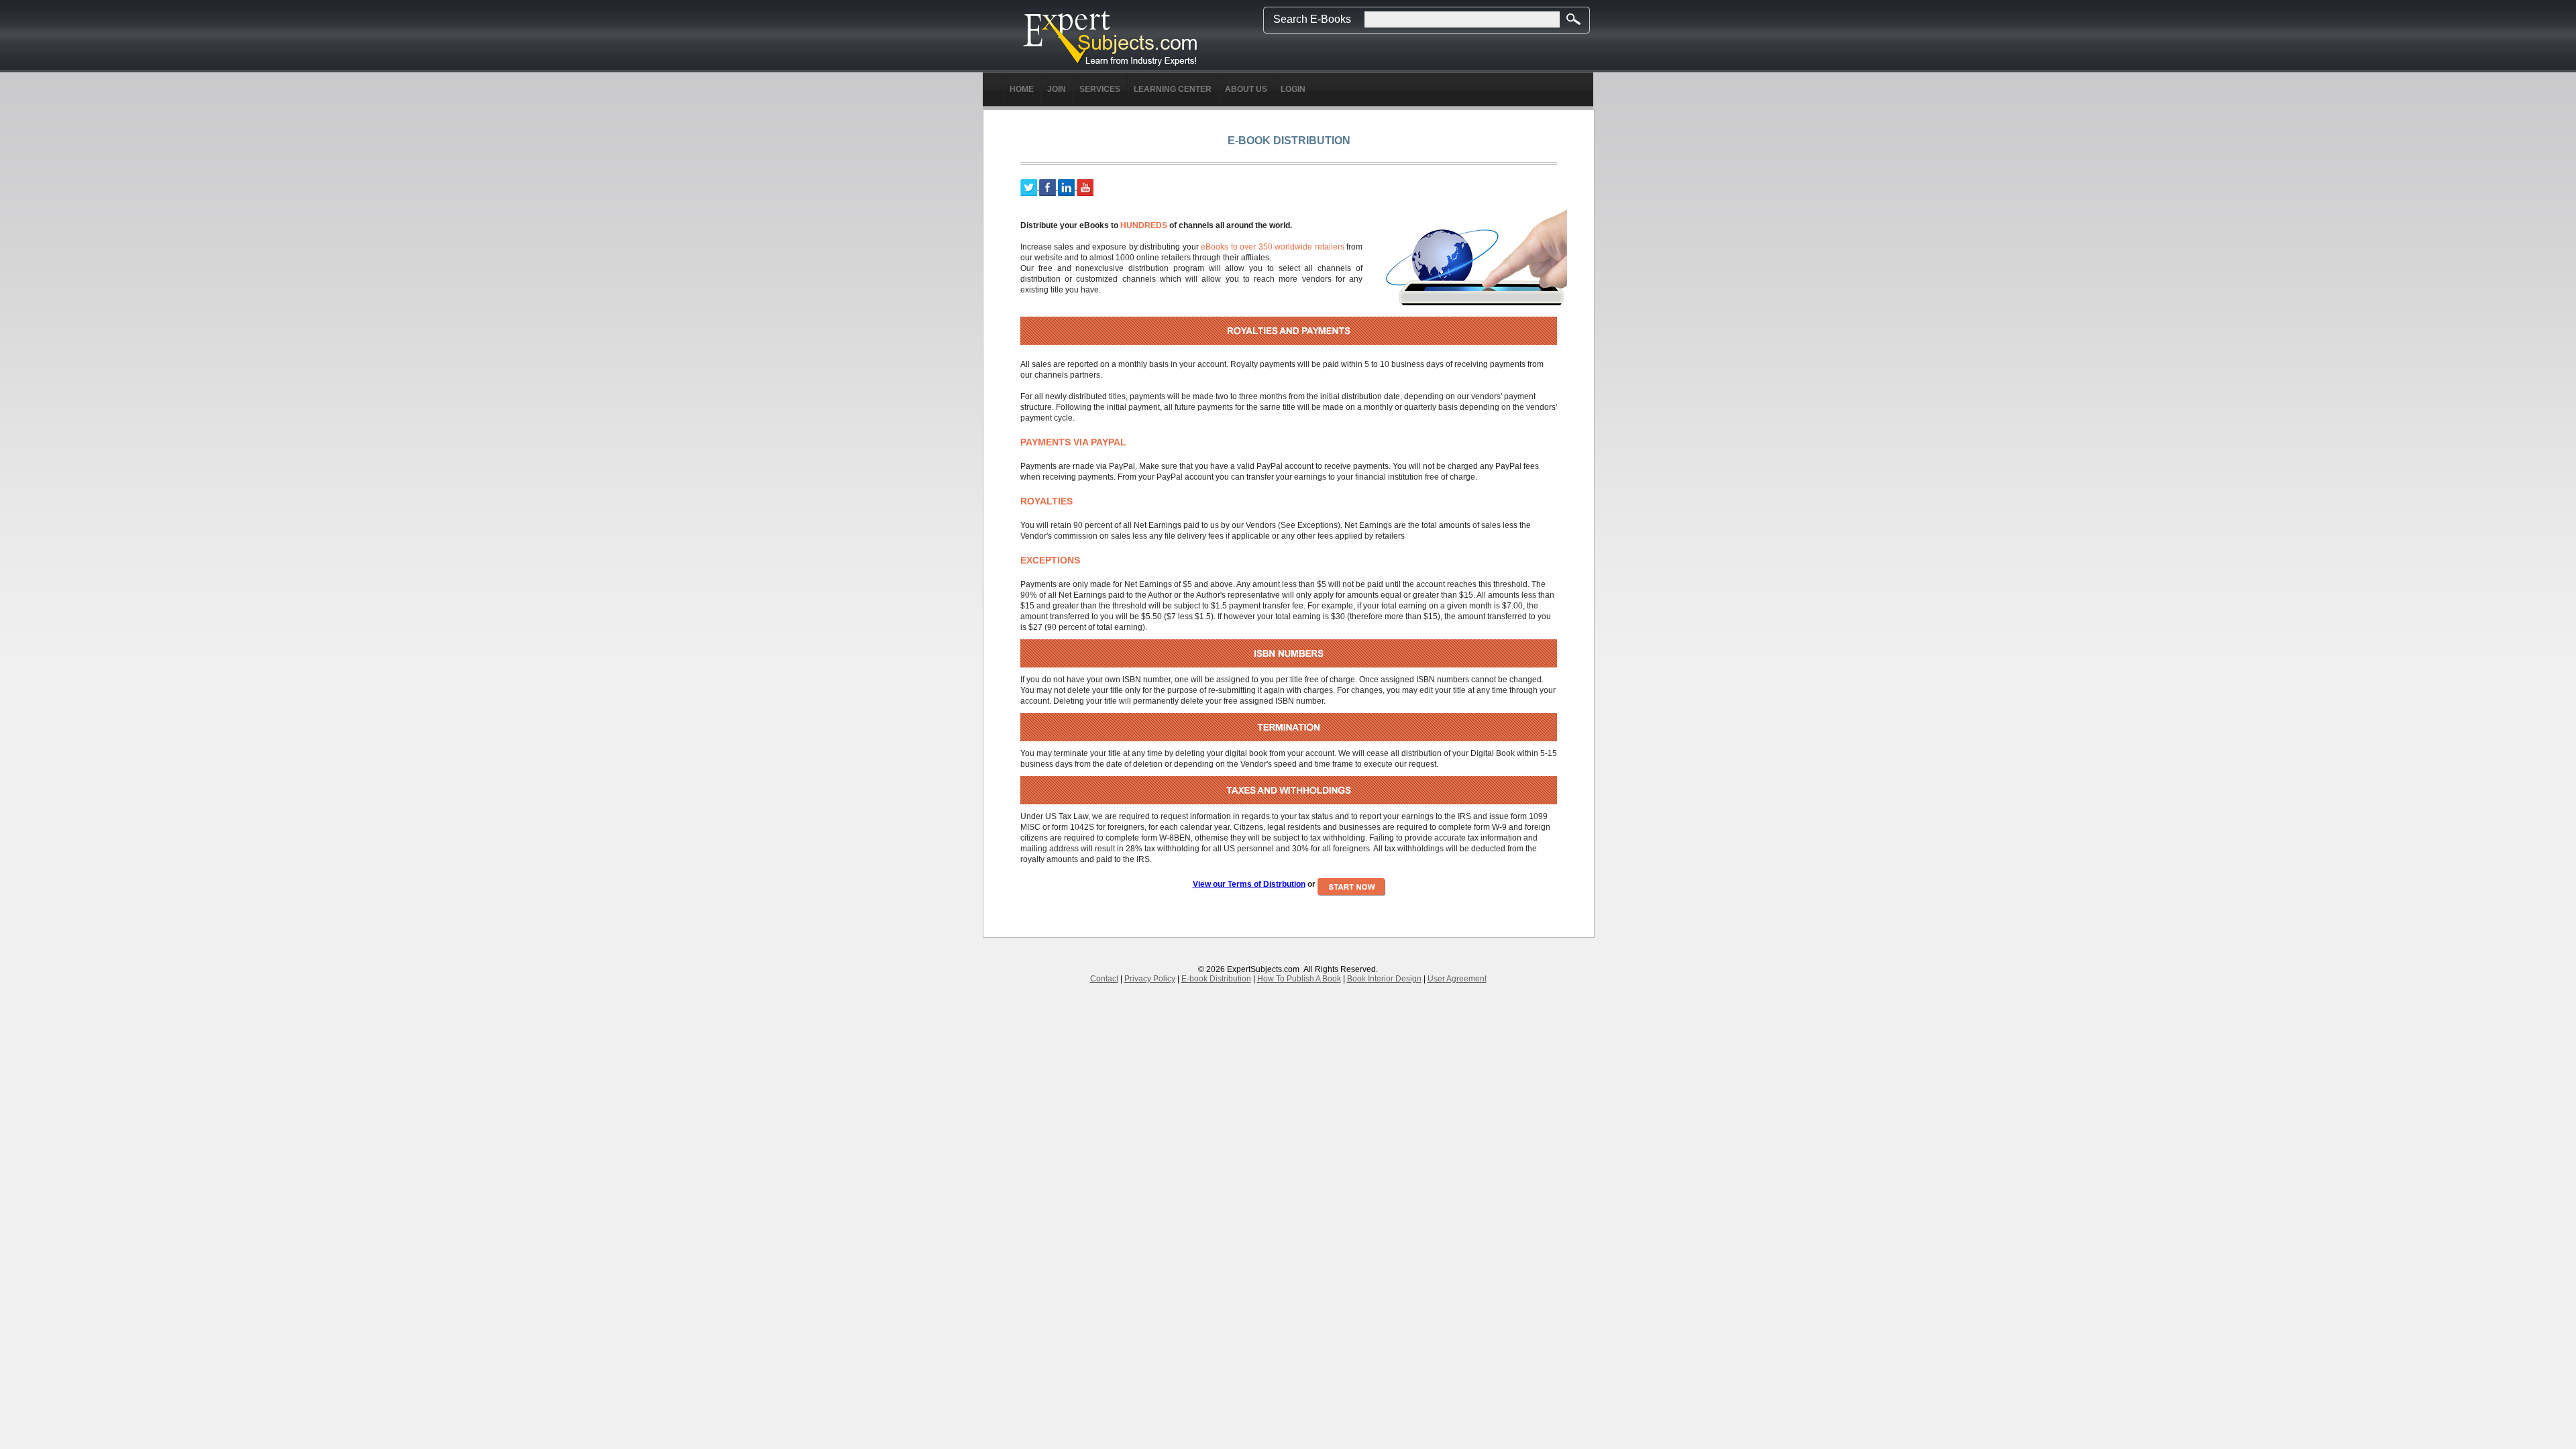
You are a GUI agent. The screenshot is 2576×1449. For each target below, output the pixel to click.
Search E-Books (1312, 19)
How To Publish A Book (1299, 979)
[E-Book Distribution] (1110, 38)
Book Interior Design (1384, 979)
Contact (1104, 979)
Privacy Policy (1150, 979)
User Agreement (1457, 979)
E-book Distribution (1216, 979)
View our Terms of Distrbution (1249, 884)
